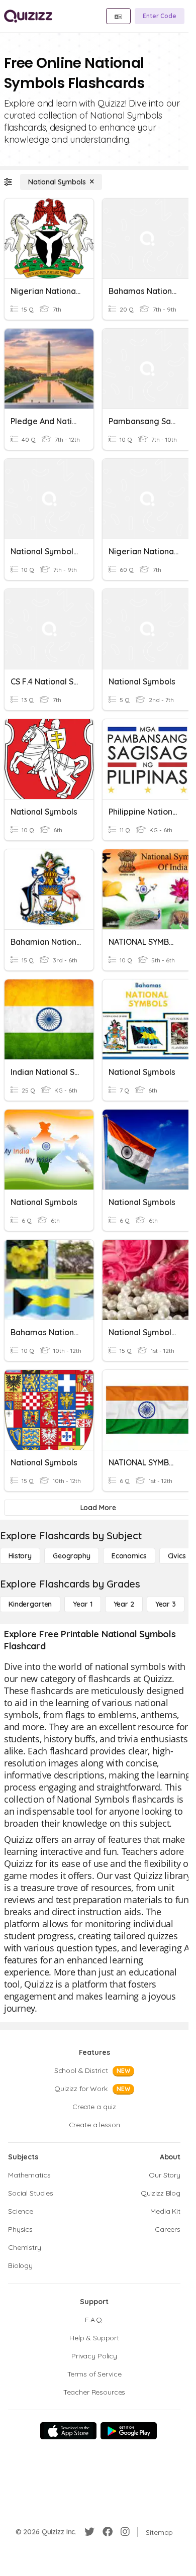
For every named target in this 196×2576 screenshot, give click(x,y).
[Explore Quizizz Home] (28, 16)
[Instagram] (125, 2532)
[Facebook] (108, 2532)
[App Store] (68, 2431)
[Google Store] (129, 2431)
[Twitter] (89, 2532)
